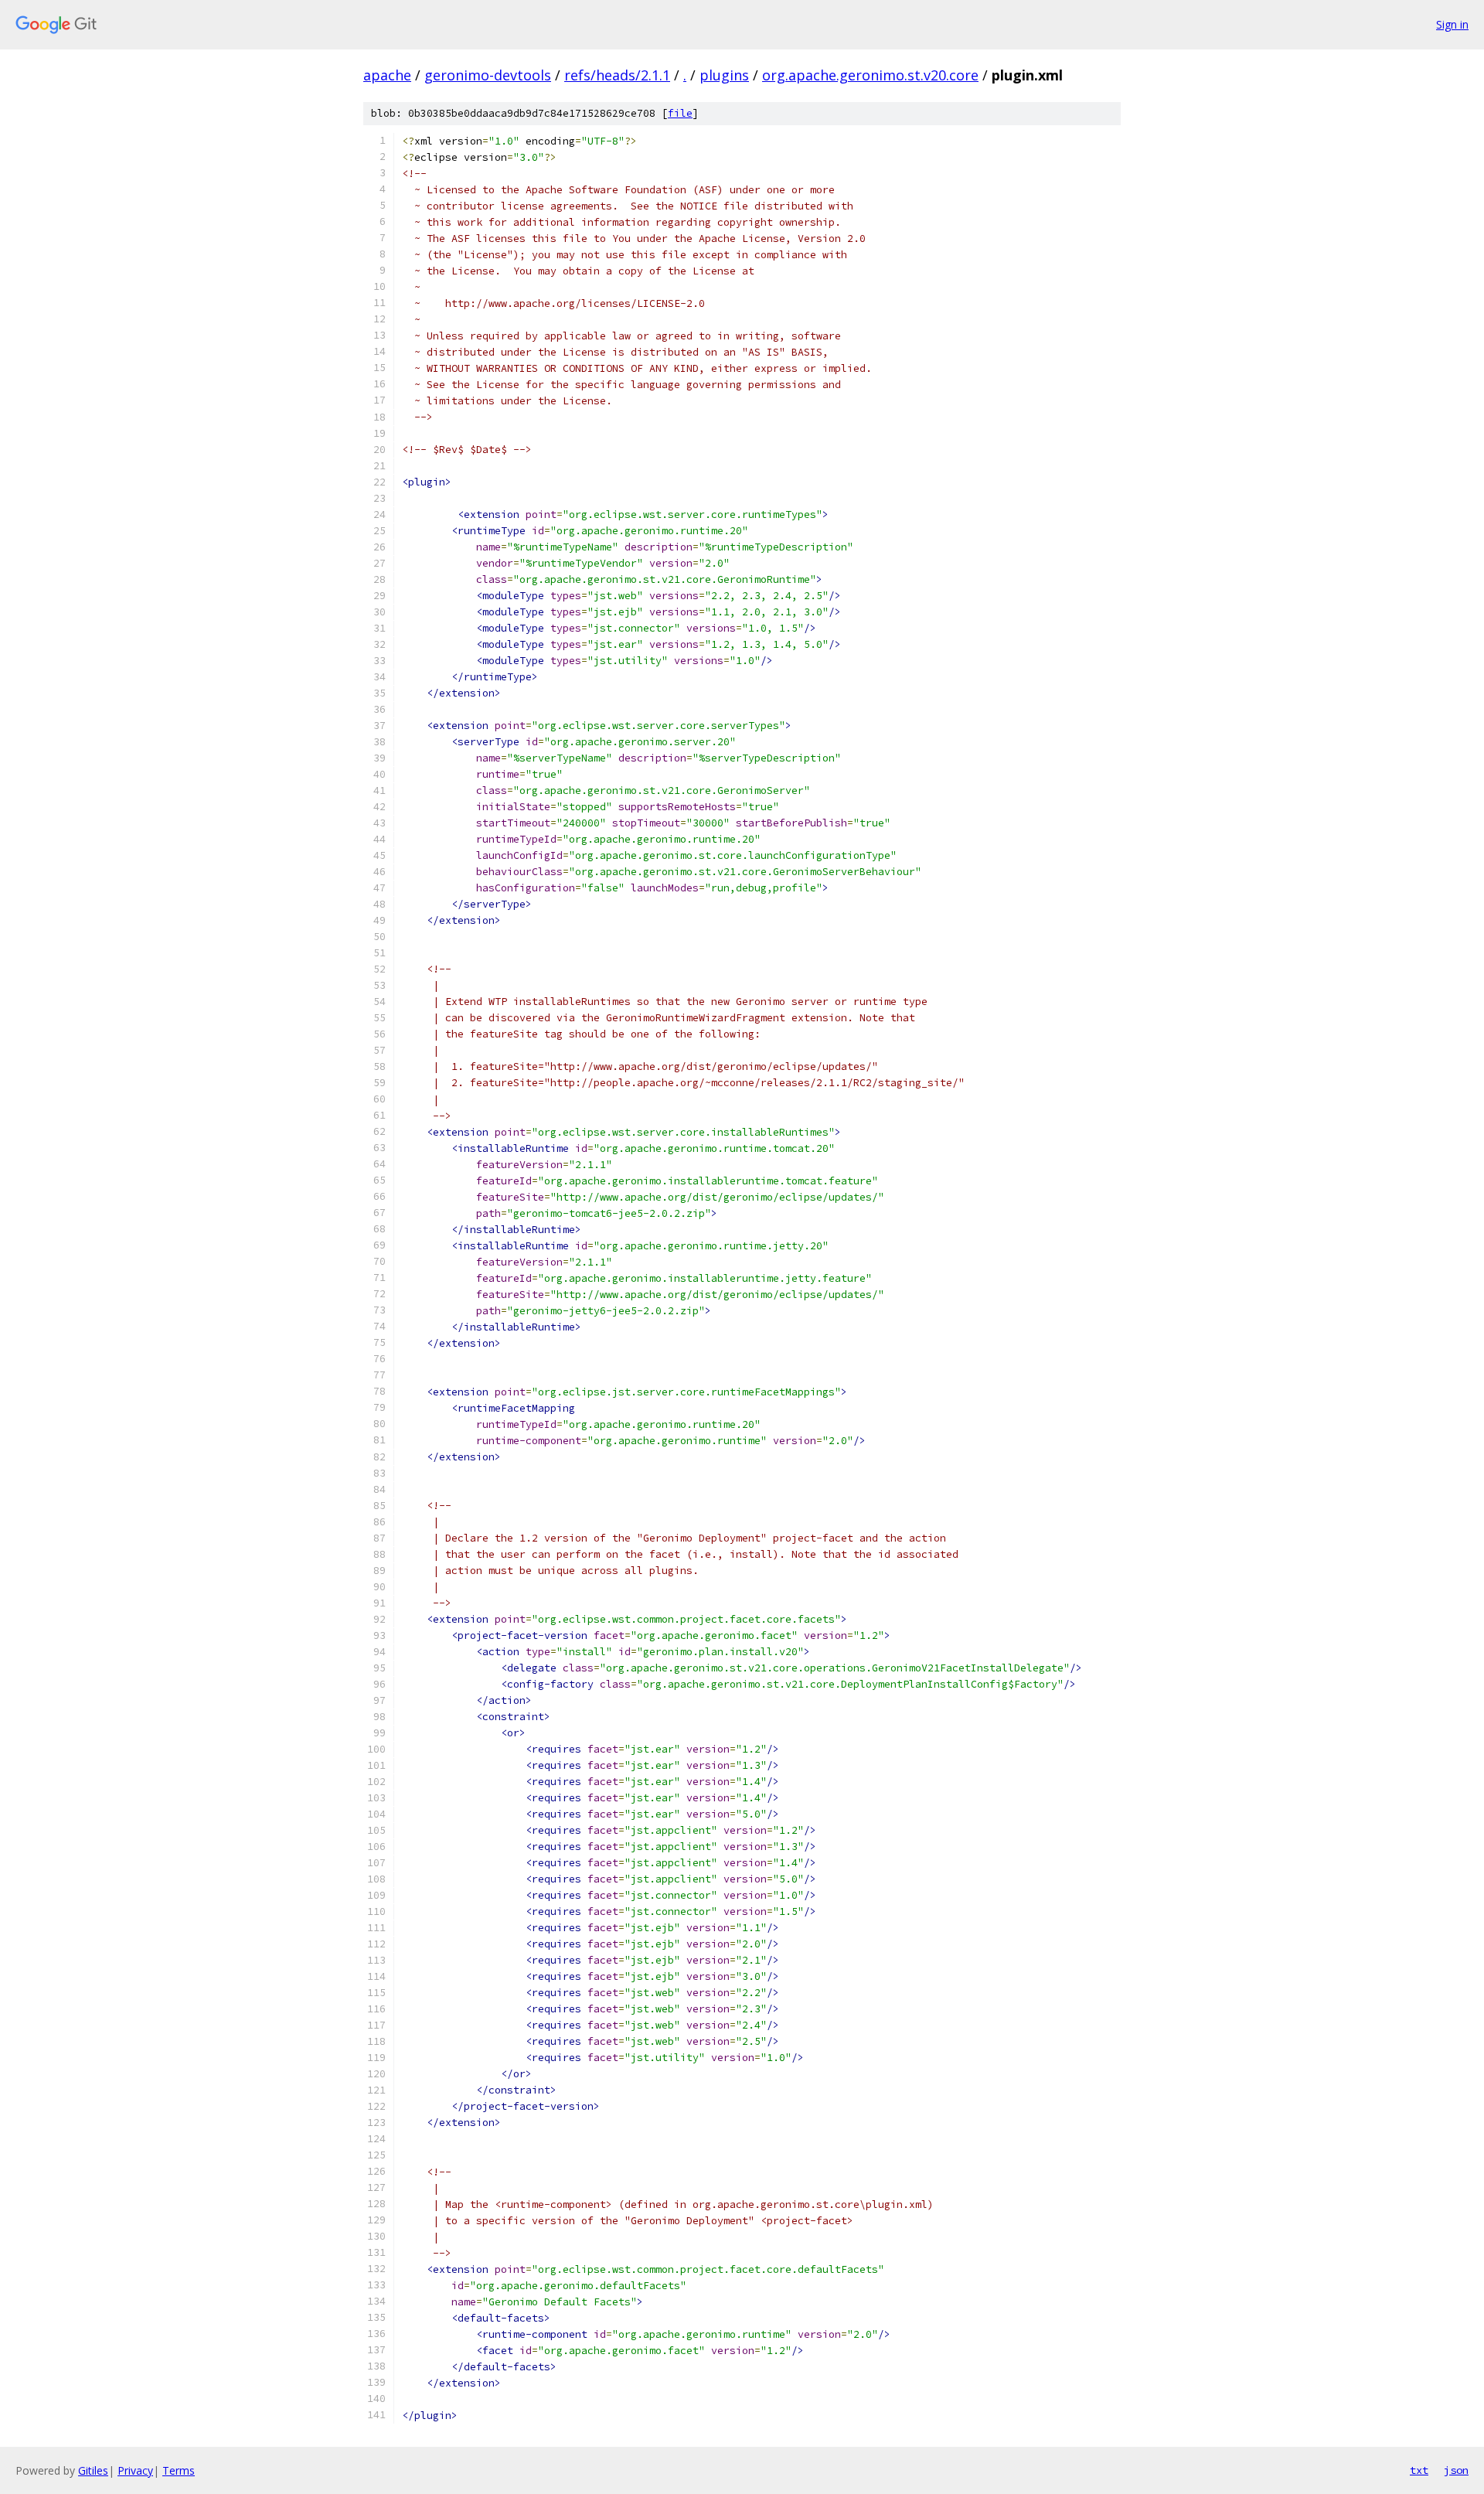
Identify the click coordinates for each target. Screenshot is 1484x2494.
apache (387, 75)
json (1456, 2470)
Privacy (135, 2470)
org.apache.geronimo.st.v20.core (870, 75)
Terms (179, 2470)
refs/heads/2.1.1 (617, 75)
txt (1419, 2470)
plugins (724, 75)
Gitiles (93, 2470)
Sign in (1452, 24)
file (680, 113)
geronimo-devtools (488, 75)
